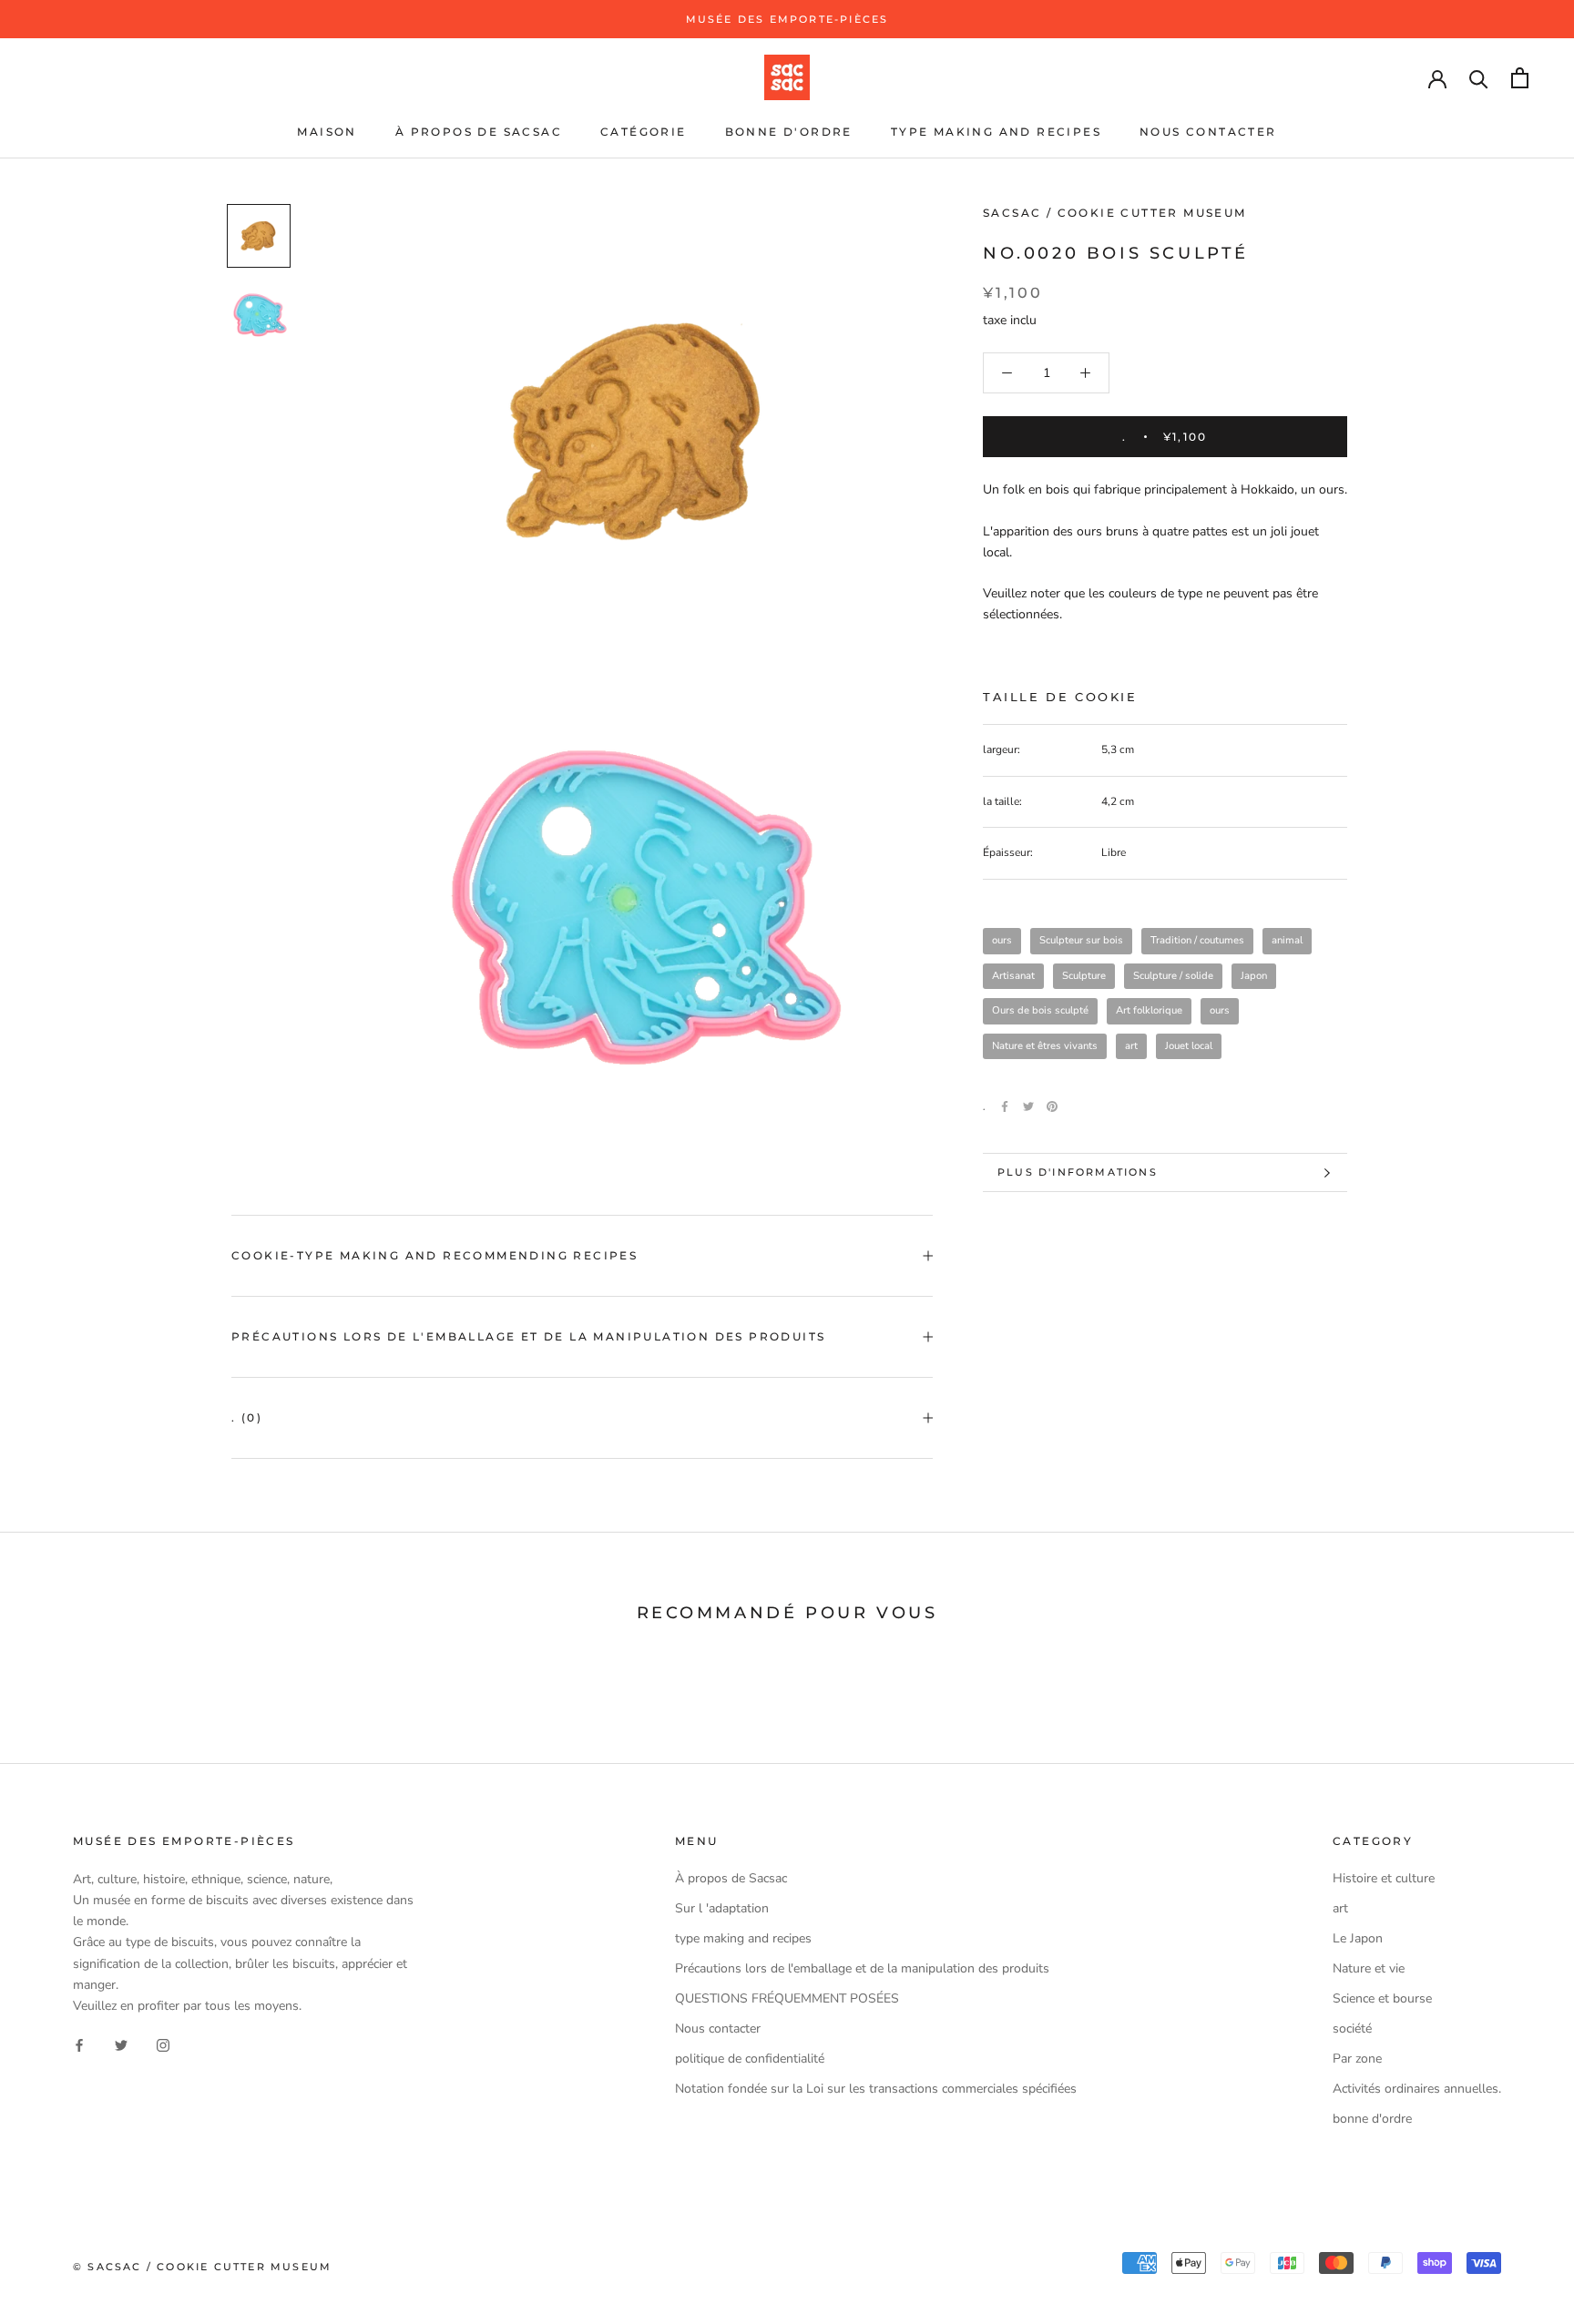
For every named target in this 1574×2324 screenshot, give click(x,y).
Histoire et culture (1384, 1878)
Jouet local (1189, 1046)
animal (1287, 940)
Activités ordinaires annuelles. (1417, 2089)
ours (1002, 940)
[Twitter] (1028, 1106)
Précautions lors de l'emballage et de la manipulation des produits (528, 1336)
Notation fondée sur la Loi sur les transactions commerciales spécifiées (876, 2089)
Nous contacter (1208, 132)
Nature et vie (1369, 1968)
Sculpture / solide (1173, 976)
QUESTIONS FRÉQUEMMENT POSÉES (787, 1998)
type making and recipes (996, 132)
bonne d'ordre (789, 132)
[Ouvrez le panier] (1520, 78)
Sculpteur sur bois (1081, 940)
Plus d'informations (1078, 1172)
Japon (1254, 976)
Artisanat (1013, 976)
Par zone (1357, 2059)
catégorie (644, 132)
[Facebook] (1005, 1106)
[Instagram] (163, 2045)
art (1131, 1046)
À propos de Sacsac (479, 132)
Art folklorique (1149, 1010)
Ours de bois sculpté (1040, 1010)
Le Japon (1358, 1938)
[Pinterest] (1052, 1106)
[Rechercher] (1479, 78)
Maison (327, 132)
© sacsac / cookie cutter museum (202, 2267)
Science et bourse (1382, 1998)
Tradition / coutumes (1197, 940)
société (1352, 2028)
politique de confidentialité (750, 2059)
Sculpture (1084, 976)
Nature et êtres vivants (1045, 1046)
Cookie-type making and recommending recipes (434, 1255)
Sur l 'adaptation (722, 1908)
